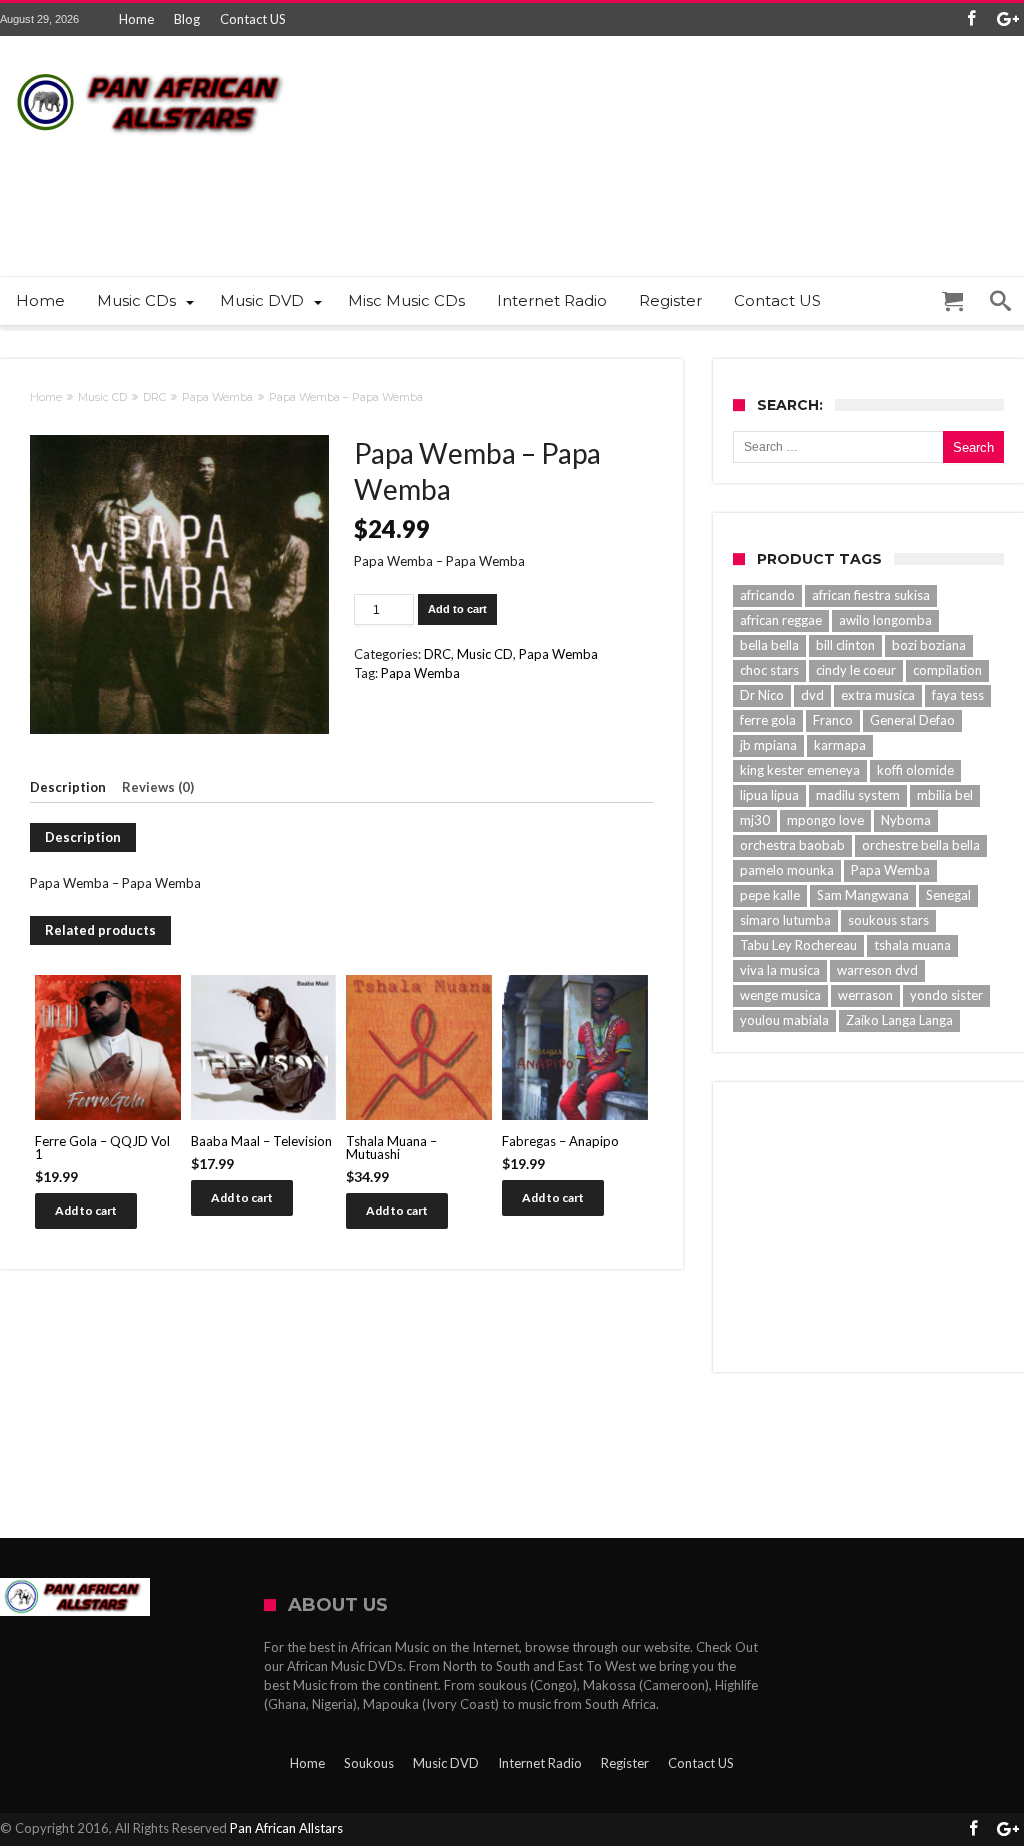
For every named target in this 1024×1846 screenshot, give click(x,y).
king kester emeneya (800, 770)
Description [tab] (68, 787)
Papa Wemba (217, 397)
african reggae (781, 620)
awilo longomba (885, 620)
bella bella (769, 645)
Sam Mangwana (863, 895)
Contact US (253, 19)
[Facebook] (971, 19)
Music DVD (446, 1763)
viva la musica (780, 970)
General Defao (912, 720)
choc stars (769, 670)
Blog (187, 19)
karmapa (840, 745)
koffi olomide (915, 770)
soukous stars (888, 920)
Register (625, 1763)
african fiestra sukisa (871, 595)
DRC (154, 397)
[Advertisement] (660, 191)
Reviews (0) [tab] (158, 787)
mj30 (755, 820)
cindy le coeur (856, 670)
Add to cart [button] (86, 1210)
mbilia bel (945, 795)
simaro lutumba (785, 920)
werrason (865, 995)
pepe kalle (770, 895)
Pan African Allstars (286, 1828)
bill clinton (845, 645)
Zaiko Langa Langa (899, 1020)
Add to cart (457, 609)
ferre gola (768, 720)
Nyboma (906, 820)
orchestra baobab (792, 845)
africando (767, 595)
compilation (947, 670)
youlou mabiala (784, 1020)
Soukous (369, 1763)
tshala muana (912, 945)
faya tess (958, 695)
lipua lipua (769, 795)
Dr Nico (762, 695)
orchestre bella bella (921, 845)
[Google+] (1008, 19)
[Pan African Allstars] (150, 65)
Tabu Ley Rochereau (798, 945)
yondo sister (946, 995)
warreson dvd (877, 970)
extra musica (878, 695)
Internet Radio (540, 1763)
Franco (833, 720)
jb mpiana (768, 745)
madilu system (858, 795)
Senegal (948, 895)
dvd (812, 695)
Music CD (102, 397)
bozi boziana (929, 645)
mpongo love (825, 820)
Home (136, 19)
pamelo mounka (787, 870)
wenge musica (780, 995)
